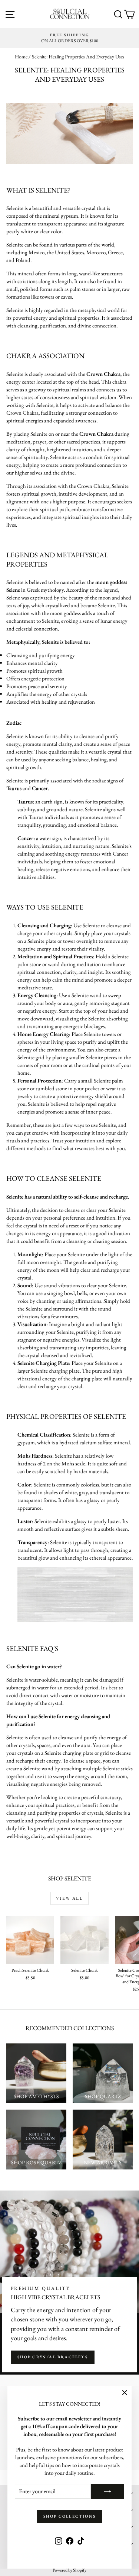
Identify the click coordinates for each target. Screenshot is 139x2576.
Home (21, 57)
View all (69, 1898)
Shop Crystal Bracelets (53, 2357)
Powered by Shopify (69, 2570)
